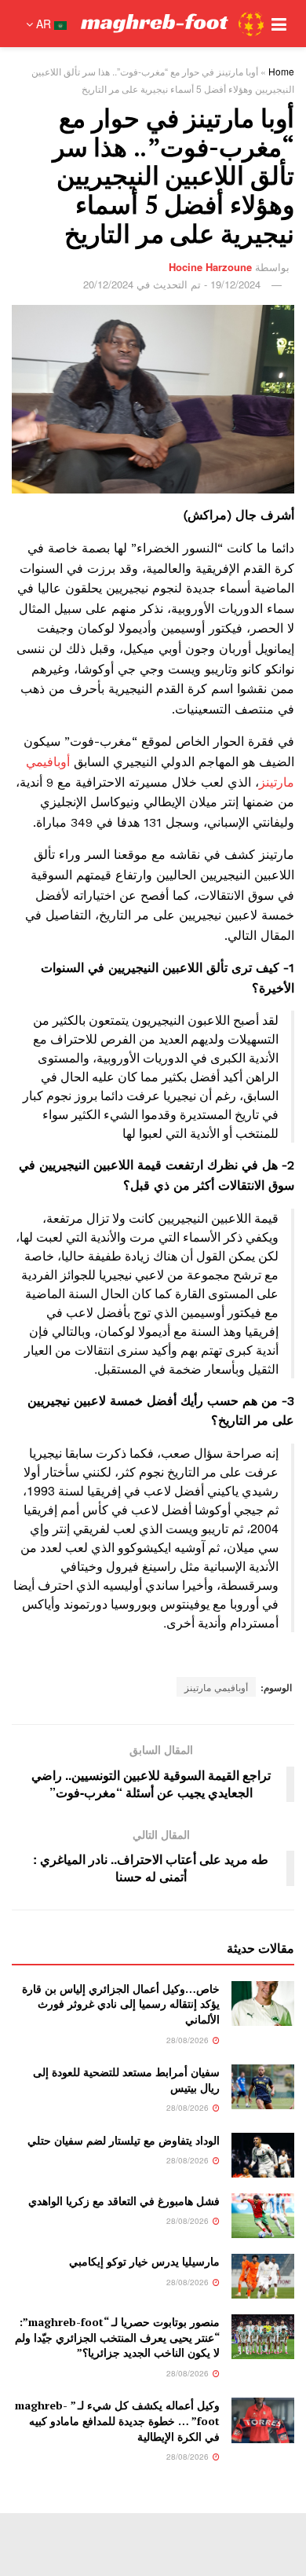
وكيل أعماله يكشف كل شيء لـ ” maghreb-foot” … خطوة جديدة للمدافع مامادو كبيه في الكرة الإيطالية (117, 2420)
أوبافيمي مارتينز (216, 1687)
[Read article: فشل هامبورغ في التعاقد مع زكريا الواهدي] (263, 2216)
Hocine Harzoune (210, 267)
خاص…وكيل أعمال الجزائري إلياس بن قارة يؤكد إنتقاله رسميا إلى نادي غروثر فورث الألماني (121, 2004)
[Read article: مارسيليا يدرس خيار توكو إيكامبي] (263, 2276)
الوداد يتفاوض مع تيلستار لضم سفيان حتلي (124, 2140)
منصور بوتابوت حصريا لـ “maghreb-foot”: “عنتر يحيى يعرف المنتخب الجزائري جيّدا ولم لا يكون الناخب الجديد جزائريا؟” (117, 2337)
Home (281, 71)
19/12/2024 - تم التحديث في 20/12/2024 (172, 284)
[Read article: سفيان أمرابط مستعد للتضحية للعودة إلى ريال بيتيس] (263, 2087)
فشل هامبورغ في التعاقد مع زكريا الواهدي (124, 2201)
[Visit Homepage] (172, 24)
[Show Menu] (279, 24)
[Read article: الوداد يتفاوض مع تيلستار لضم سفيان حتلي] (263, 2155)
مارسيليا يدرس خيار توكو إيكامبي (144, 2261)
